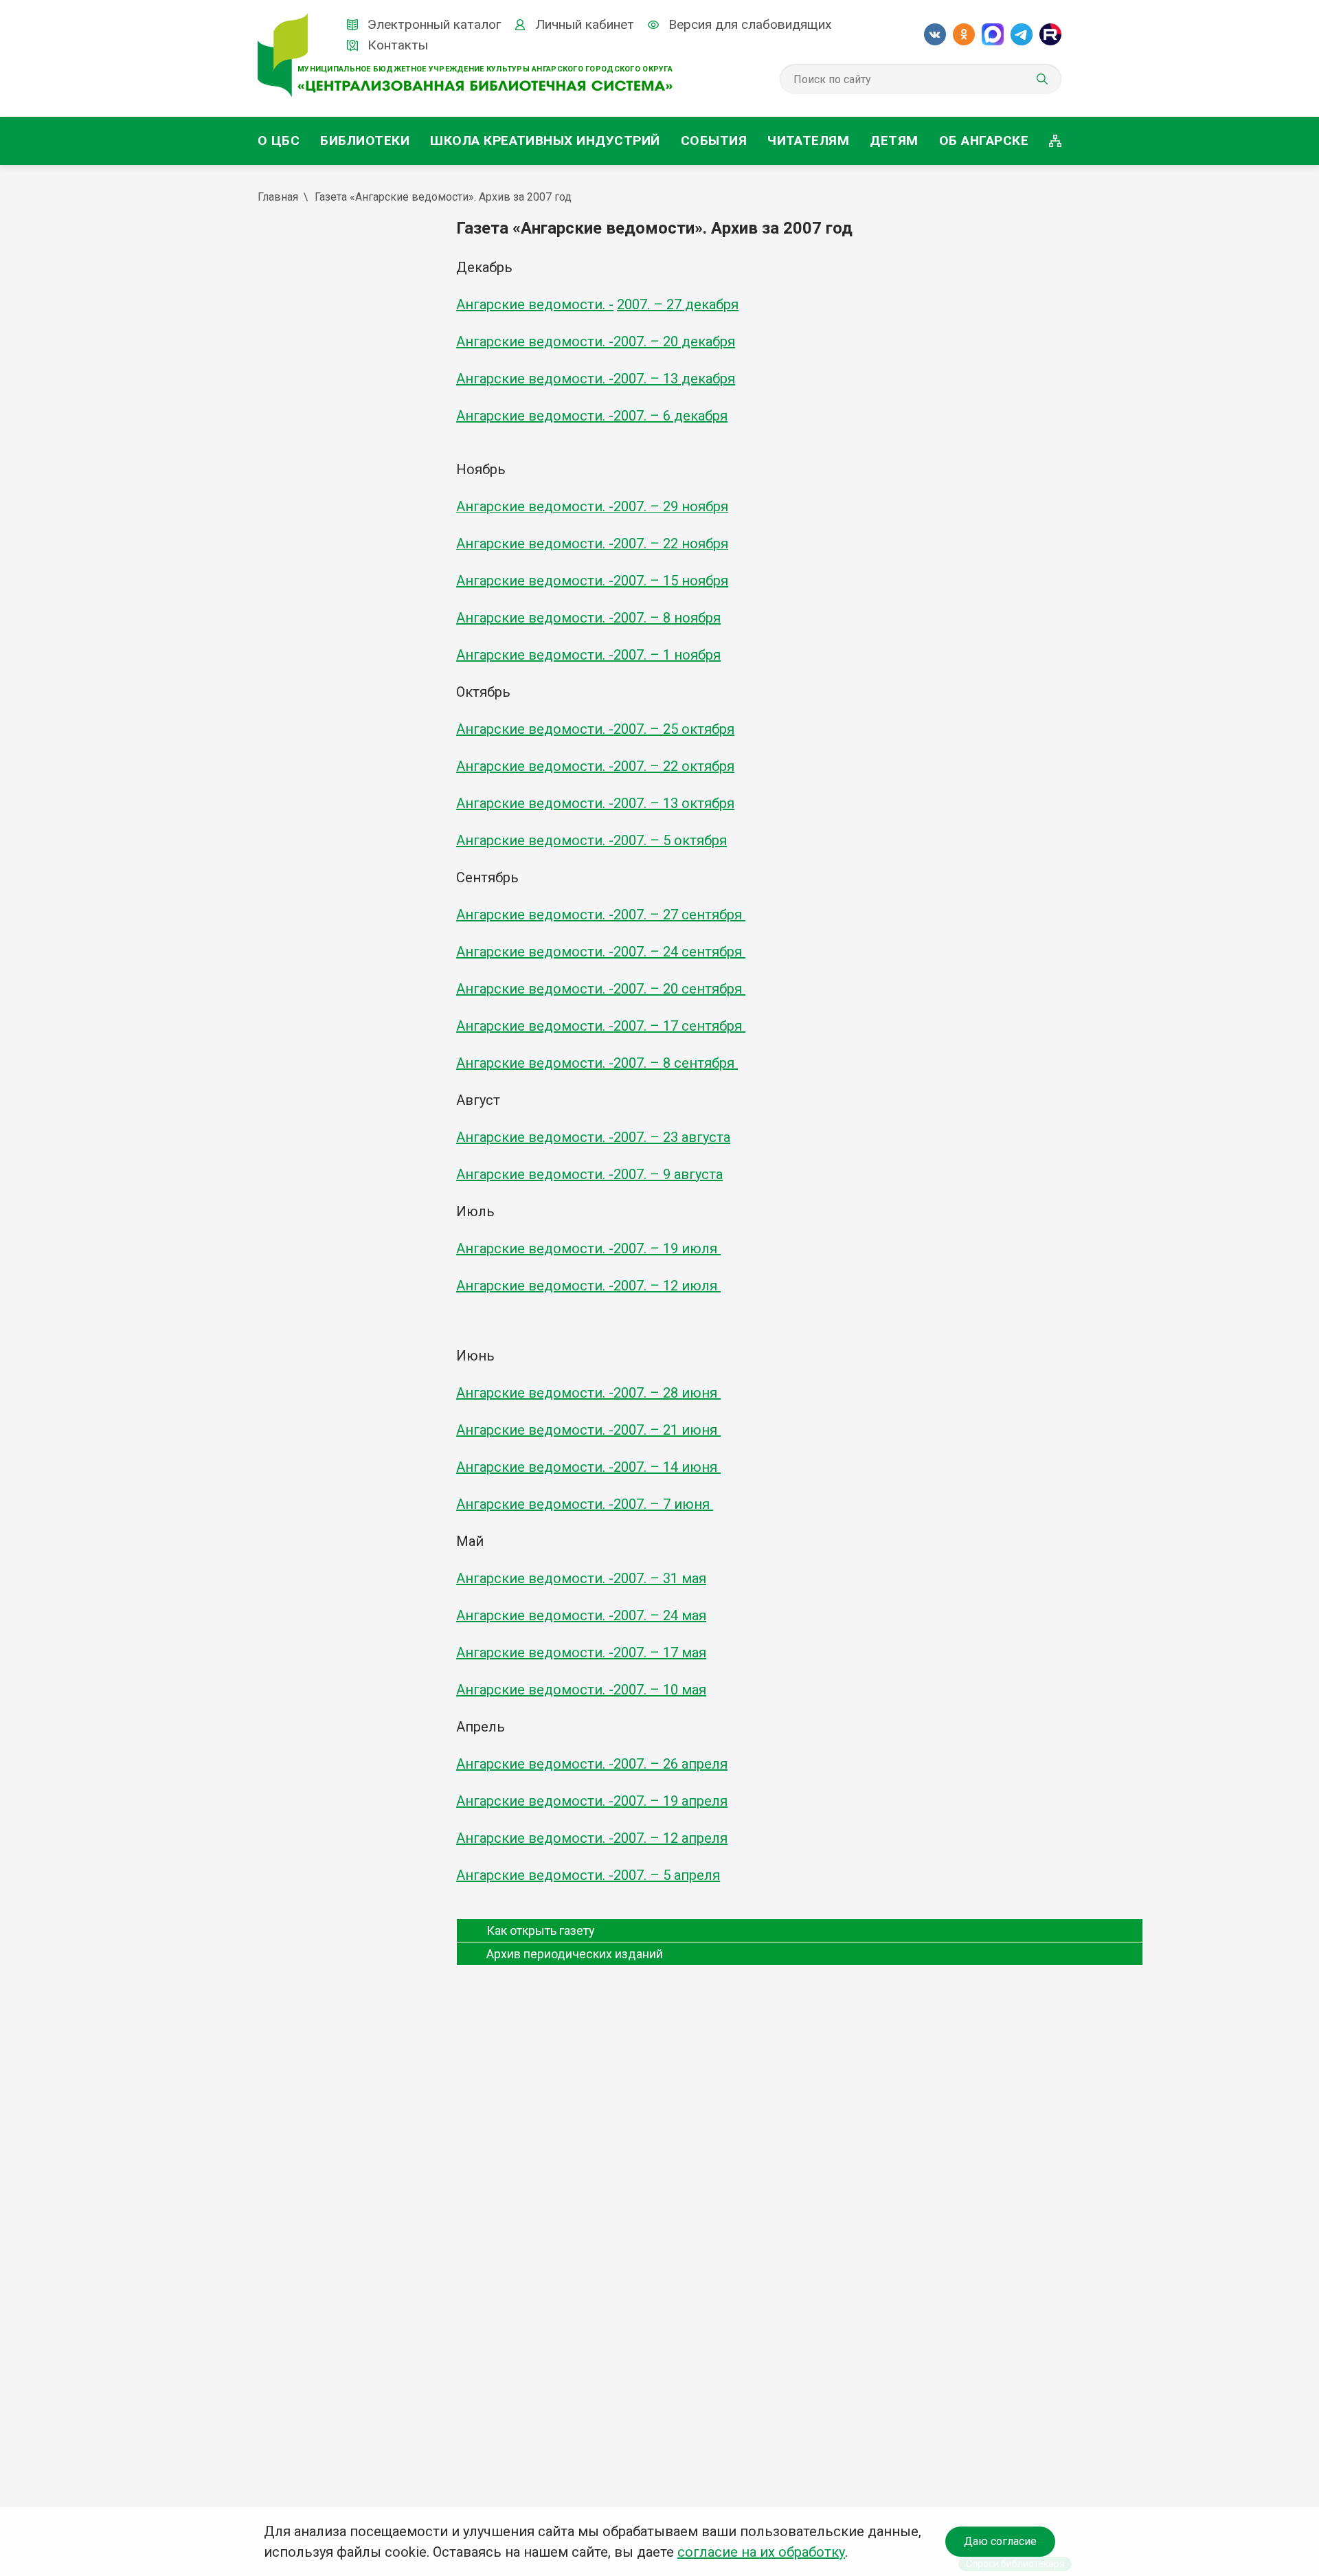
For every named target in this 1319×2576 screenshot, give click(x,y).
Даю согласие (1000, 2541)
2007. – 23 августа (672, 1137)
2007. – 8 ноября (667, 618)
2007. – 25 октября (674, 729)
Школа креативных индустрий (545, 141)
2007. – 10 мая (660, 1690)
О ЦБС (279, 141)
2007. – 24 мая (660, 1615)
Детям (894, 141)
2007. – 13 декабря (674, 379)
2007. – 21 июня (667, 1430)
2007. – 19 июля (667, 1248)
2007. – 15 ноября (671, 581)
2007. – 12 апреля (670, 1838)
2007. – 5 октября (670, 840)
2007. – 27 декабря (678, 304)
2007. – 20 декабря (674, 341)
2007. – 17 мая (660, 1653)
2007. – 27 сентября (679, 915)
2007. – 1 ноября (667, 655)
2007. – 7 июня (663, 1504)
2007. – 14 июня (667, 1467)
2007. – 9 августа (668, 1174)
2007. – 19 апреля (670, 1801)
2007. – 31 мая (660, 1578)
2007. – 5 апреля (667, 1875)
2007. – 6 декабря (670, 416)
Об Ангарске (984, 141)
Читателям (808, 141)
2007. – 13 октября (674, 803)
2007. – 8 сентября (676, 1063)
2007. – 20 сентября (679, 989)
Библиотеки (365, 141)
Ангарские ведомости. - (535, 304)
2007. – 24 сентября (679, 952)
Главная (278, 197)
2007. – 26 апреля (670, 1764)
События (714, 141)
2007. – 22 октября (674, 766)
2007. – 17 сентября (679, 1026)
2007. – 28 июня (667, 1393)
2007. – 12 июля (667, 1286)
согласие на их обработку (761, 2552)
